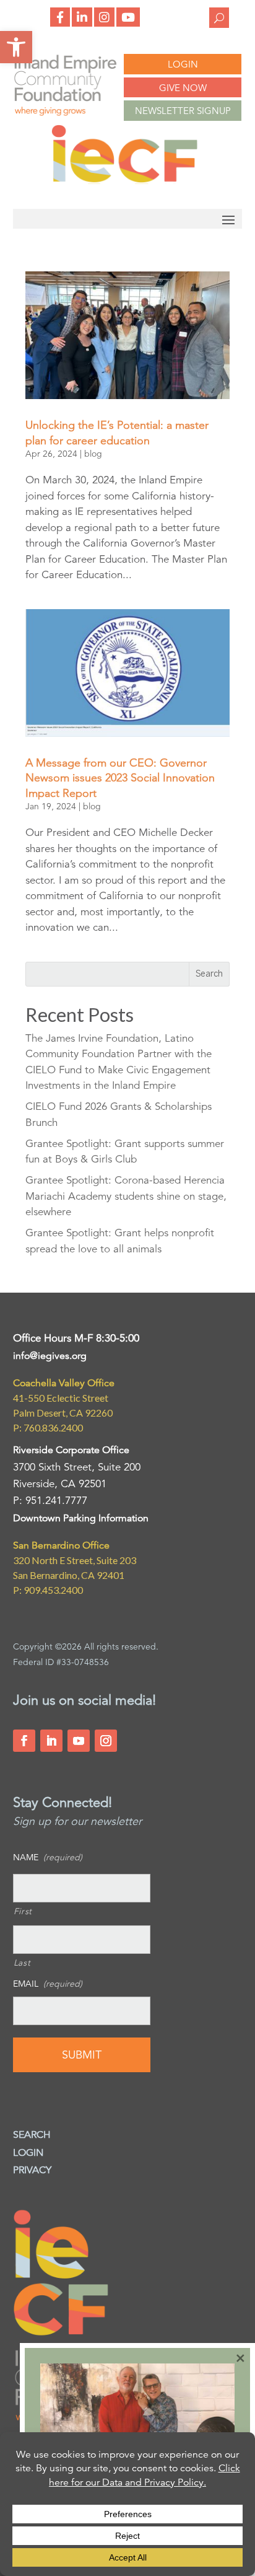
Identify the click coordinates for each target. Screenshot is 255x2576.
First (23, 1911)
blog (93, 454)
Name (48, 1857)
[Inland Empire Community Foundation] (124, 181)
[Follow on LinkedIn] (51, 1741)
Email (48, 1984)
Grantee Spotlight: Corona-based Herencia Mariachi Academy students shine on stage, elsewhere (126, 1196)
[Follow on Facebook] (24, 1741)
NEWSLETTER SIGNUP (183, 111)
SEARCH (32, 2135)
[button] (16, 47)
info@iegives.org (50, 1356)
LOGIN (183, 64)
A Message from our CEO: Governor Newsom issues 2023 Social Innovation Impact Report (120, 778)
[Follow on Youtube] (79, 1741)
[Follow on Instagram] (106, 1741)
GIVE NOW (183, 88)
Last (22, 1963)
